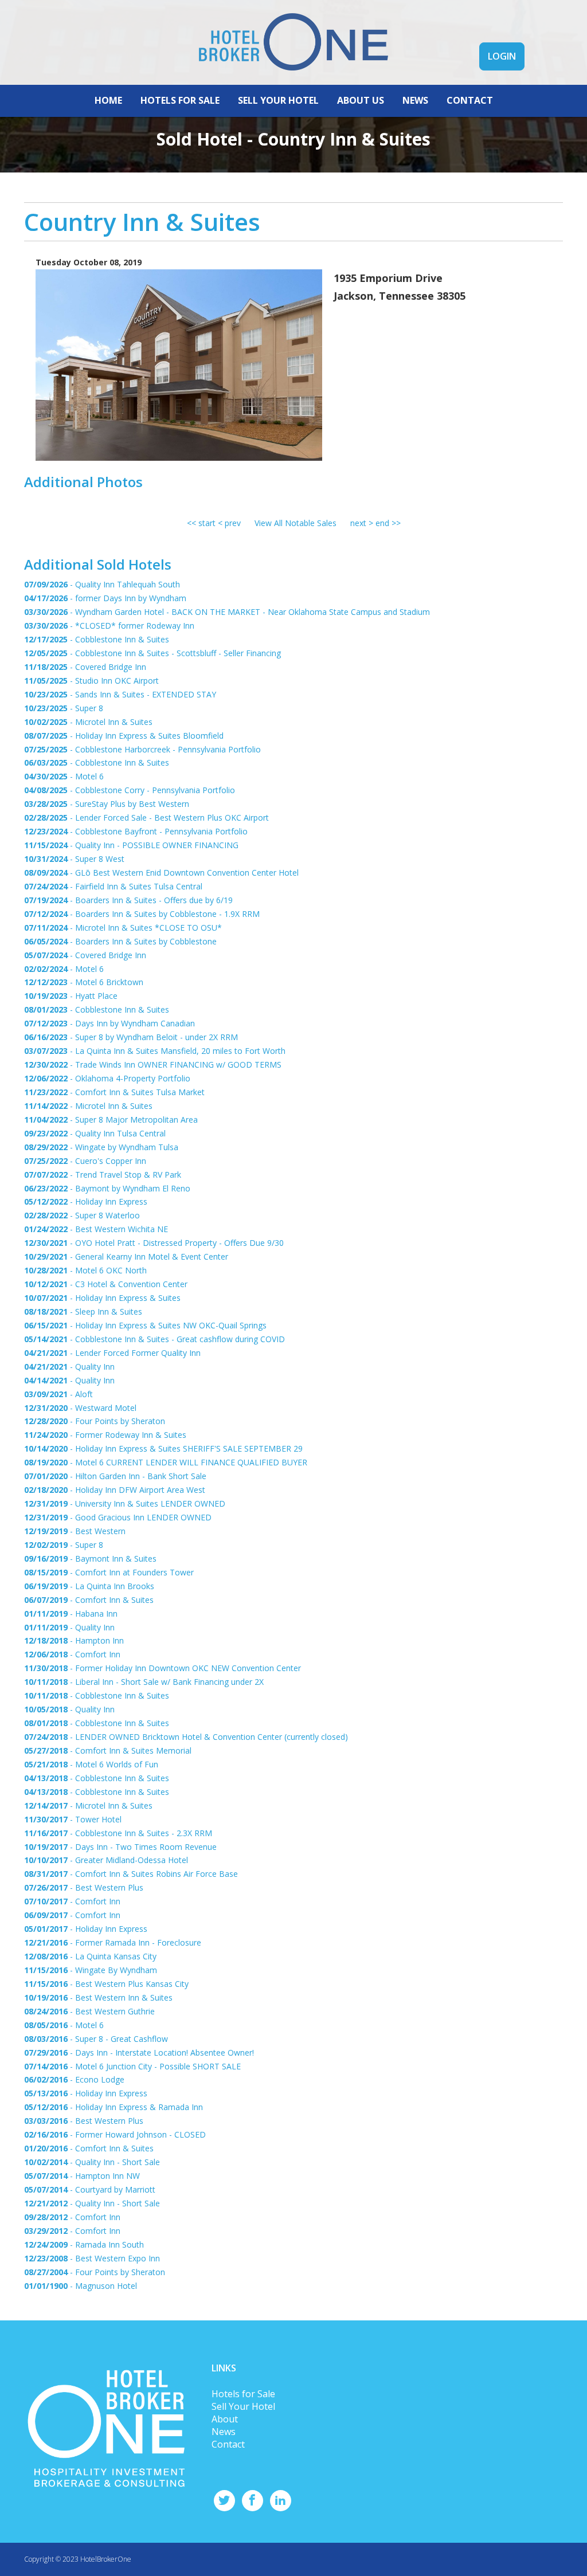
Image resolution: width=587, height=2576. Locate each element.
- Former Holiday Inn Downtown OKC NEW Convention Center (163, 1668)
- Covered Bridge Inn (85, 667)
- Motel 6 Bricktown (84, 982)
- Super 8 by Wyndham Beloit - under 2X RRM (131, 1037)
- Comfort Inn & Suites (89, 1600)
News (224, 2432)
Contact (228, 2444)
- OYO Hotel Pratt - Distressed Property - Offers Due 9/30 (154, 1243)
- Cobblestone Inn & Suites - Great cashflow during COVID (154, 1339)
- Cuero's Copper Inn (85, 1161)
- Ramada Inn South (84, 2244)
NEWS (415, 100)
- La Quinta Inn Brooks (89, 1586)
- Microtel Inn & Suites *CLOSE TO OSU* (123, 928)
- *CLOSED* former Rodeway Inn (109, 626)
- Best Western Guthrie (89, 2011)
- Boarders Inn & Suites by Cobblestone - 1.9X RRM (142, 914)
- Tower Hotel (73, 1819)
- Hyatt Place (71, 996)
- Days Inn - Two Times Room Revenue (120, 1847)
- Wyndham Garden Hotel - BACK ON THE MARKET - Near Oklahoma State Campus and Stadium (227, 612)
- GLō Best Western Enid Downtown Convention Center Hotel (161, 873)
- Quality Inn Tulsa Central (95, 1133)
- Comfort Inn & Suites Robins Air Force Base (131, 1874)
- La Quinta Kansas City (90, 1956)
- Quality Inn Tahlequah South (102, 584)
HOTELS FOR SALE (180, 100)
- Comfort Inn (72, 1654)
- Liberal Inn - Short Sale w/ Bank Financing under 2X (144, 1682)
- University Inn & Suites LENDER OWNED (125, 1503)
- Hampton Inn (74, 1640)
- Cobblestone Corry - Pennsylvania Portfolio (130, 790)
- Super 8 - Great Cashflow (96, 2039)
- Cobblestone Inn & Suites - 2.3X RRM (118, 1833)
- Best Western (75, 1531)
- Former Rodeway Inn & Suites (105, 1435)
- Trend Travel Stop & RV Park (103, 1175)
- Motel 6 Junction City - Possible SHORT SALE (132, 2066)
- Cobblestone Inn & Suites (97, 639)
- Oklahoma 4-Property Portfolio (107, 1078)
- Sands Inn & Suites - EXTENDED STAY (120, 694)
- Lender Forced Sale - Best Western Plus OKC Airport (146, 818)
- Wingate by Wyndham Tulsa (101, 1147)
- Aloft (58, 1394)
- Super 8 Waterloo (82, 1215)
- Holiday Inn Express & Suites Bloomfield (124, 736)
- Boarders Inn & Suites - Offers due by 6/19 (128, 900)
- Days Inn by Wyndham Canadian (109, 1023)
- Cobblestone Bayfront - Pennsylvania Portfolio (136, 831)
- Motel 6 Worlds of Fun (91, 1764)
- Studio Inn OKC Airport (91, 681)
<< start (201, 523)
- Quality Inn (69, 1367)
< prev (229, 523)
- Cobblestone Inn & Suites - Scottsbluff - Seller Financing (152, 653)
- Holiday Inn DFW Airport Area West (115, 1490)
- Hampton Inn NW (82, 2176)
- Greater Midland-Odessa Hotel (106, 1860)
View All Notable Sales (296, 523)
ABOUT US (361, 100)
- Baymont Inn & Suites (90, 1558)
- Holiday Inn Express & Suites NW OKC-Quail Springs (145, 1325)
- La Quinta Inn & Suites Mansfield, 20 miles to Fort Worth (155, 1051)
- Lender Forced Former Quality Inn (112, 1353)
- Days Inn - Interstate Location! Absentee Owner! (139, 2052)
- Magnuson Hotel (81, 2286)
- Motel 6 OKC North (85, 1270)
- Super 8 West (74, 859)
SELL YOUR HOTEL (278, 100)
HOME (108, 100)
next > (363, 523)
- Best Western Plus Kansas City (106, 1984)
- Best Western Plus (84, 1887)
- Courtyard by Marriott (90, 2189)
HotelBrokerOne (106, 2559)
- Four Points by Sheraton (95, 1421)
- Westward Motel (80, 1408)
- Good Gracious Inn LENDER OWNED (118, 1517)
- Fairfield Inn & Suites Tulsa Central (113, 886)
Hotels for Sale (243, 2394)
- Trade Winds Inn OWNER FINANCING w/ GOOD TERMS (153, 1064)
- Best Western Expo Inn (92, 2258)
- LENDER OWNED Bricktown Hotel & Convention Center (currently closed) (186, 1737)
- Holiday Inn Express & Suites (102, 1298)
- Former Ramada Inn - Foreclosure (113, 1942)
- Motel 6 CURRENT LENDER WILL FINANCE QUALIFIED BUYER (166, 1462)
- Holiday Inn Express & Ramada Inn (114, 2107)
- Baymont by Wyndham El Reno (107, 1188)
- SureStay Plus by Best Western (107, 804)
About (225, 2419)
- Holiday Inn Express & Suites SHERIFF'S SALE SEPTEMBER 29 (163, 1448)
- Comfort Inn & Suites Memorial (108, 1750)
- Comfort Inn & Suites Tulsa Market (114, 1092)
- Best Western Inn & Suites (98, 1997)
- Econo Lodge (74, 2079)
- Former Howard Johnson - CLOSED (115, 2134)
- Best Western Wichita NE (96, 1229)
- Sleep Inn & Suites (83, 1311)
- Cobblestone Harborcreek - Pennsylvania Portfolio (142, 749)
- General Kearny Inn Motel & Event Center (126, 1256)
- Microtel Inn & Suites (88, 722)
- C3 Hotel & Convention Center (106, 1284)
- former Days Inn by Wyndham (105, 598)
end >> (388, 523)
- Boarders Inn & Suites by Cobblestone (120, 941)
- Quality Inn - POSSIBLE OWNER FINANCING (131, 845)
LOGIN (502, 56)
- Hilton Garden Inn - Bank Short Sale (115, 1476)
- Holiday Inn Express (86, 1201)
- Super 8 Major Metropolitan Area (111, 1120)
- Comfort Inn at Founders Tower (109, 1572)
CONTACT (470, 100)
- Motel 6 (64, 776)
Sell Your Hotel (243, 2406)
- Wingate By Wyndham (91, 1970)
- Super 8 (64, 708)
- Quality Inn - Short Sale (92, 2162)
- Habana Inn (71, 1614)
